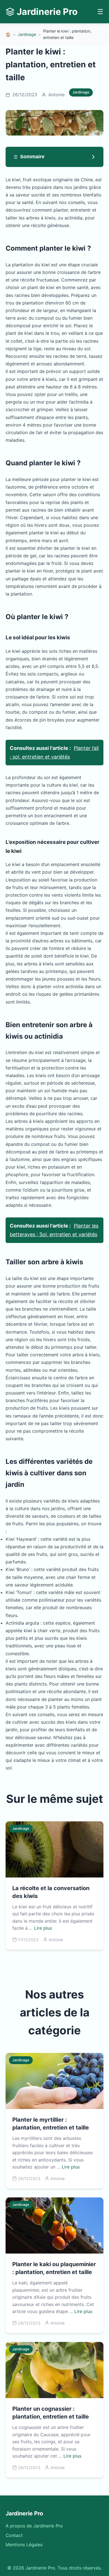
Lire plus (43, 1928)
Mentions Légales (24, 2545)
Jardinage (27, 34)
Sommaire (32, 157)
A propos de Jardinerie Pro (34, 2526)
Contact (14, 2535)
